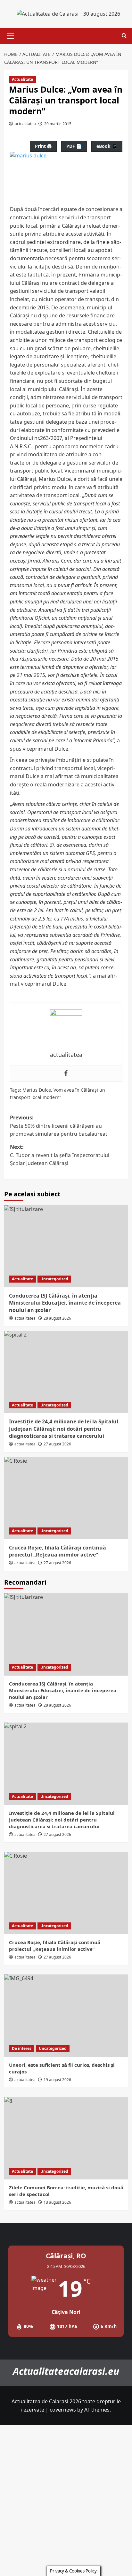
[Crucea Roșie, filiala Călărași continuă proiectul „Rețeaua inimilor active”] (66, 1498)
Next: (60, 1155)
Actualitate (22, 79)
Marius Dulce (37, 1090)
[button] (9, 36)
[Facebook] (66, 1073)
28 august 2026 (57, 1318)
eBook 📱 (107, 146)
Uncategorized (54, 1279)
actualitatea (25, 124)
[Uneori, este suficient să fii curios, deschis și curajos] (66, 2016)
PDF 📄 (74, 146)
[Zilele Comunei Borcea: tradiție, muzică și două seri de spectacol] (66, 2138)
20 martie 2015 (58, 124)
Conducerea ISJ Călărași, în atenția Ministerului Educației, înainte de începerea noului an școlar (65, 1303)
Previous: (59, 1126)
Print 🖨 (43, 146)
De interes (22, 2048)
